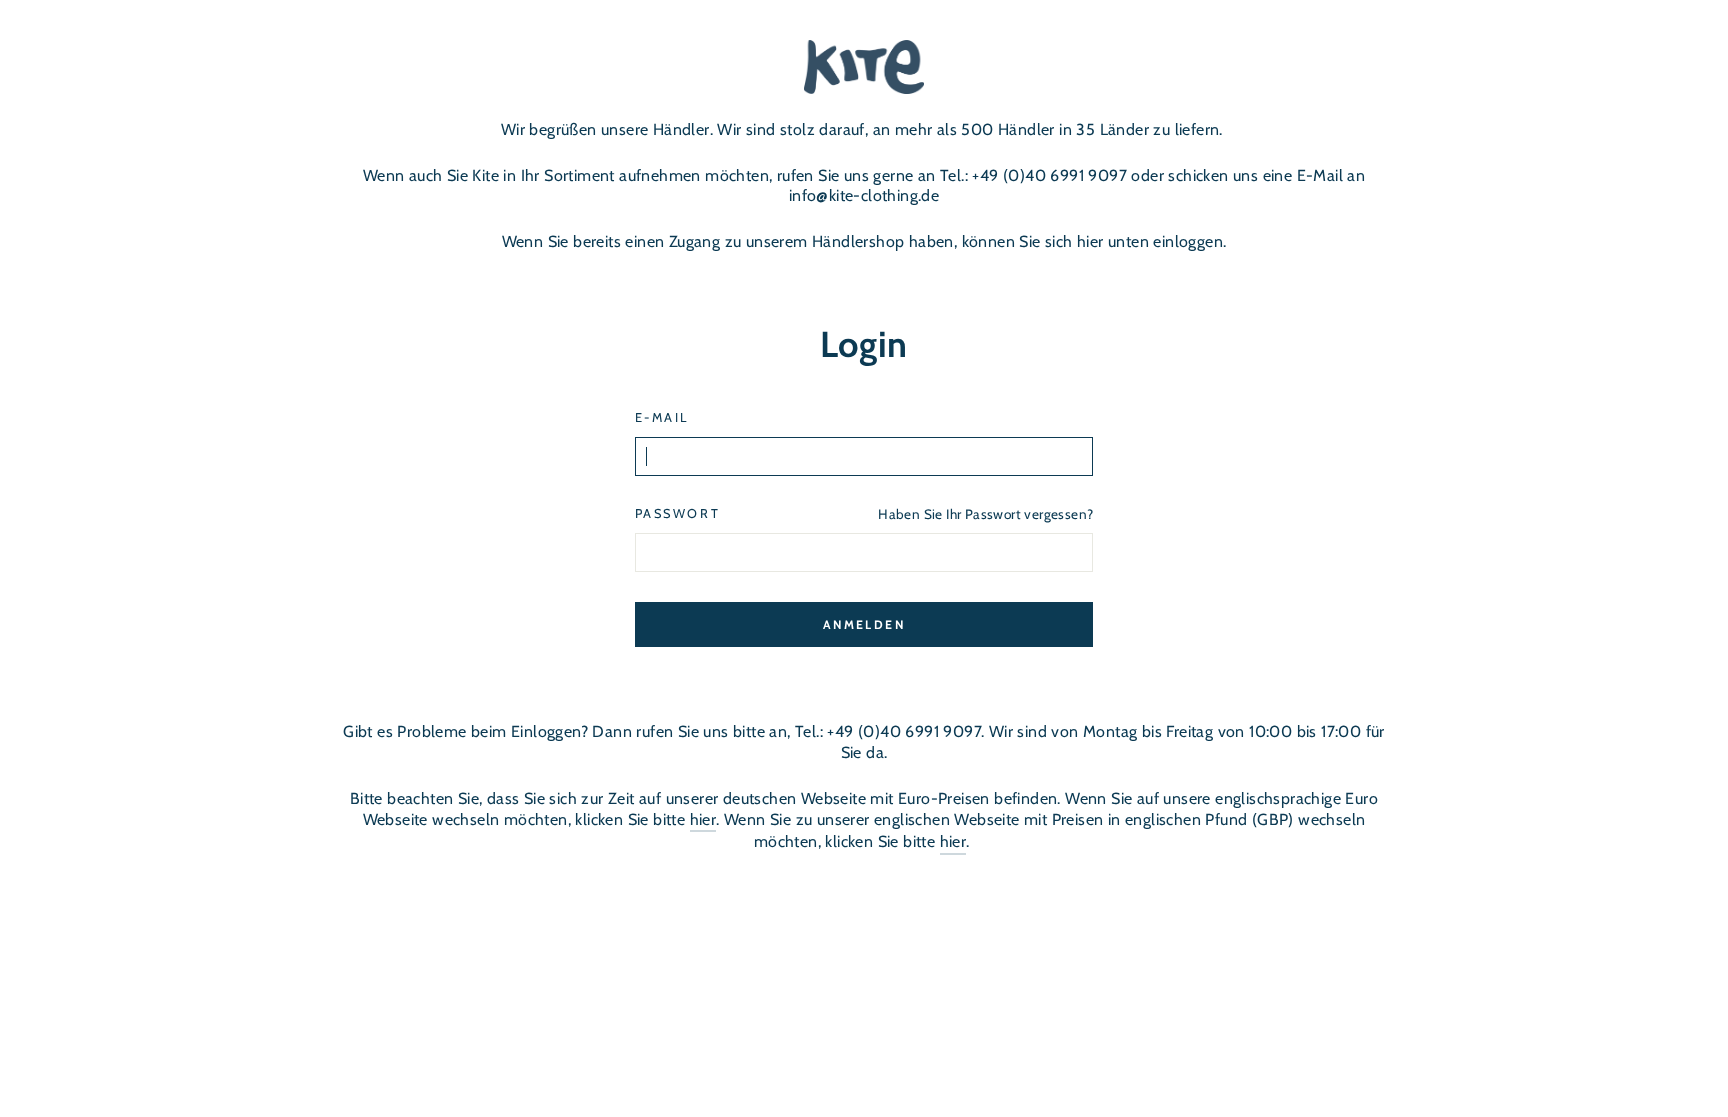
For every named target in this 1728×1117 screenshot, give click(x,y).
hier (703, 819)
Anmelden (864, 624)
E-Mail (662, 417)
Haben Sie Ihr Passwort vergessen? (985, 514)
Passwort (677, 513)
